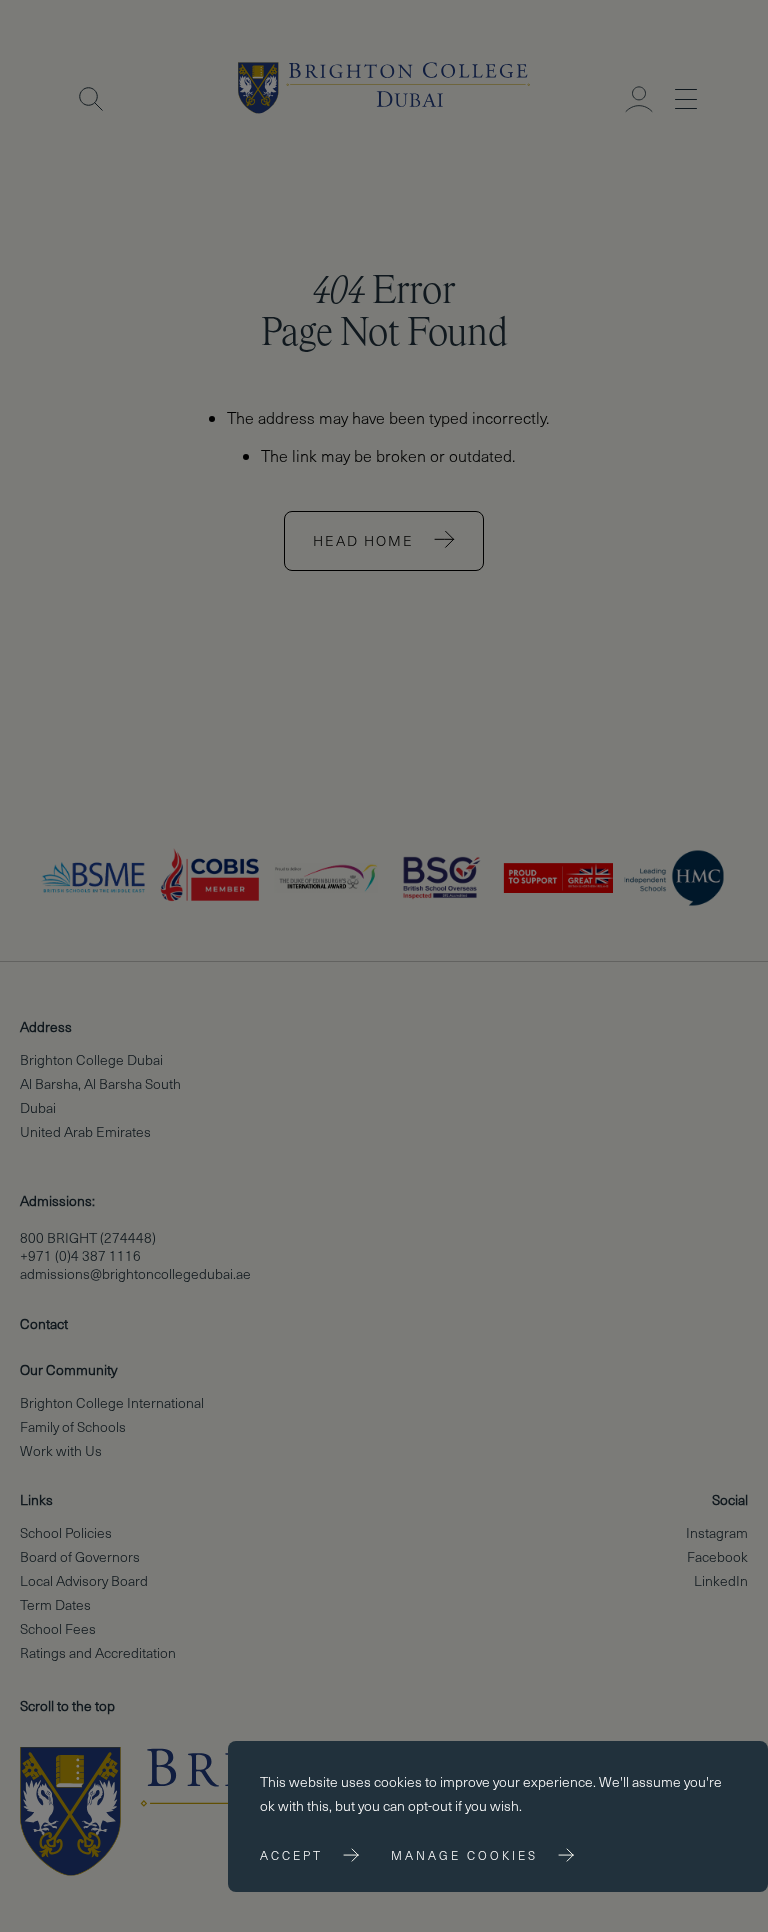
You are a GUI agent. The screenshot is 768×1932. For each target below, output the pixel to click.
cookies (398, 1781)
